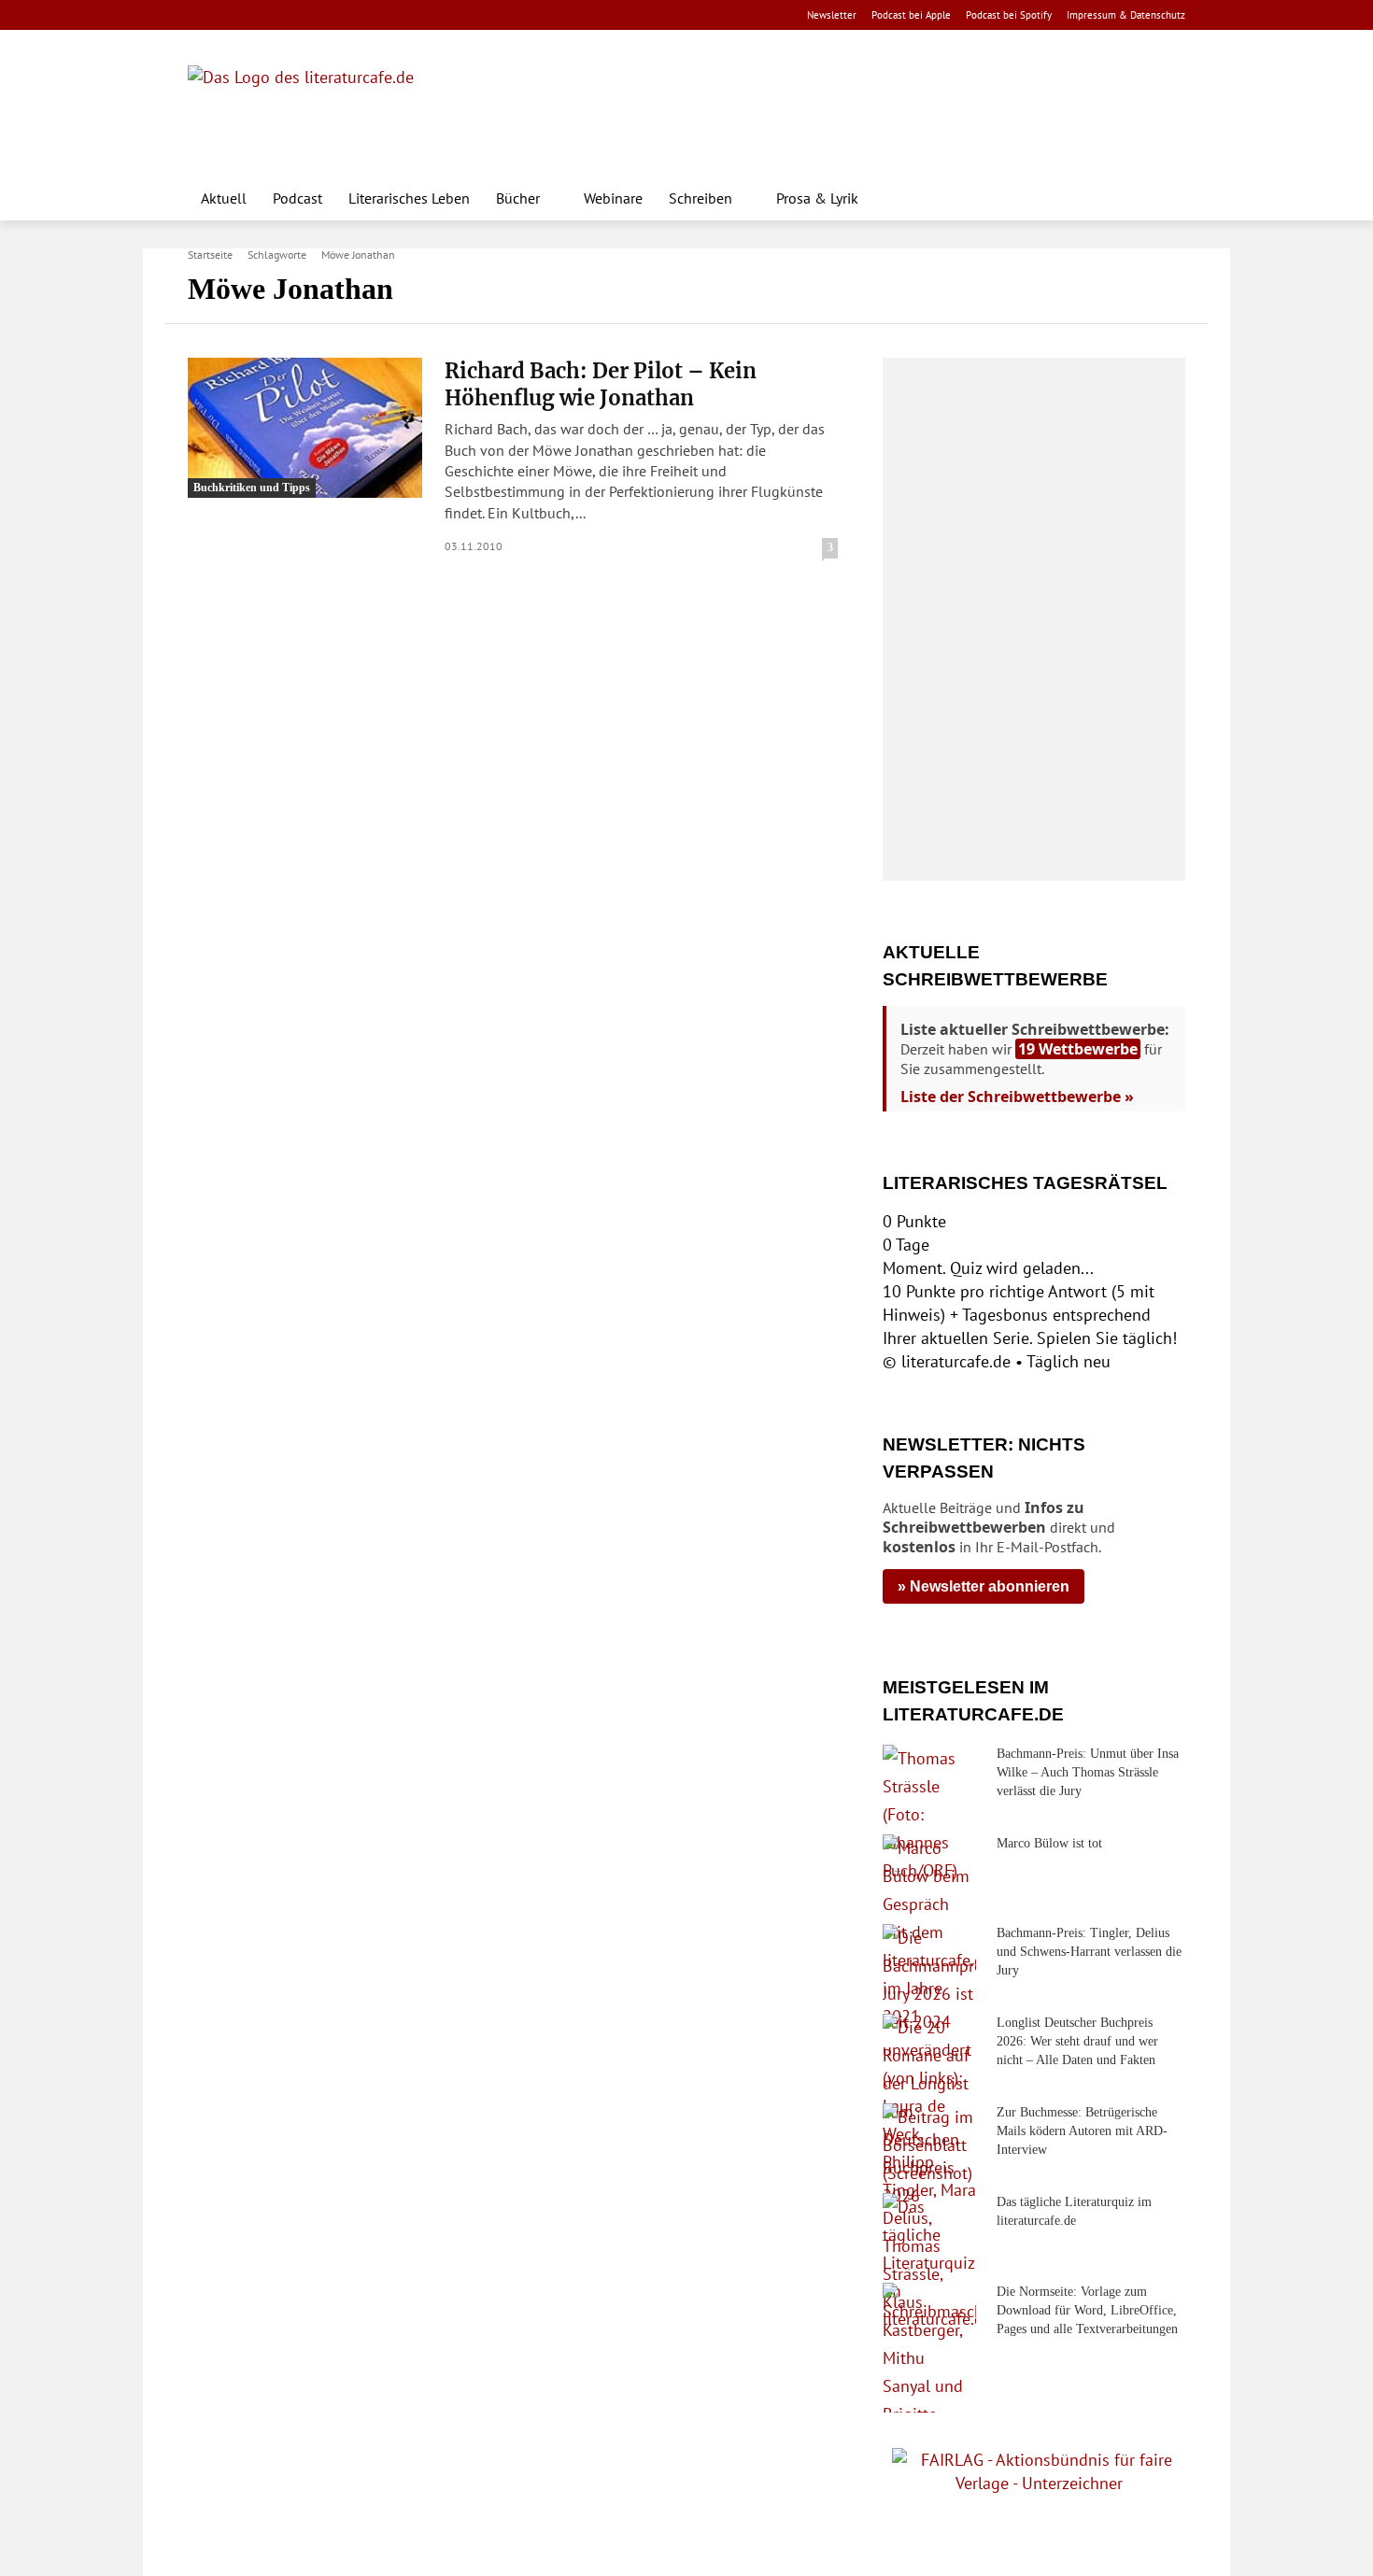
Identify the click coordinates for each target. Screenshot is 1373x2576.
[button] (1163, 198)
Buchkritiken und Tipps (252, 488)
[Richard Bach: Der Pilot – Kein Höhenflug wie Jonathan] (305, 428)
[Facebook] (200, 15)
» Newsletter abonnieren (984, 1586)
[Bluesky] (348, 15)
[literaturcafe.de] (324, 107)
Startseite (210, 255)
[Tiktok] (289, 15)
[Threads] (318, 15)
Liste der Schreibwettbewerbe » (1017, 1097)
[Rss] (407, 15)
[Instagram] (230, 15)
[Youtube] (259, 15)
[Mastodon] (378, 15)
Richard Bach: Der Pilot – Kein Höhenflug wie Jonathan (601, 384)
